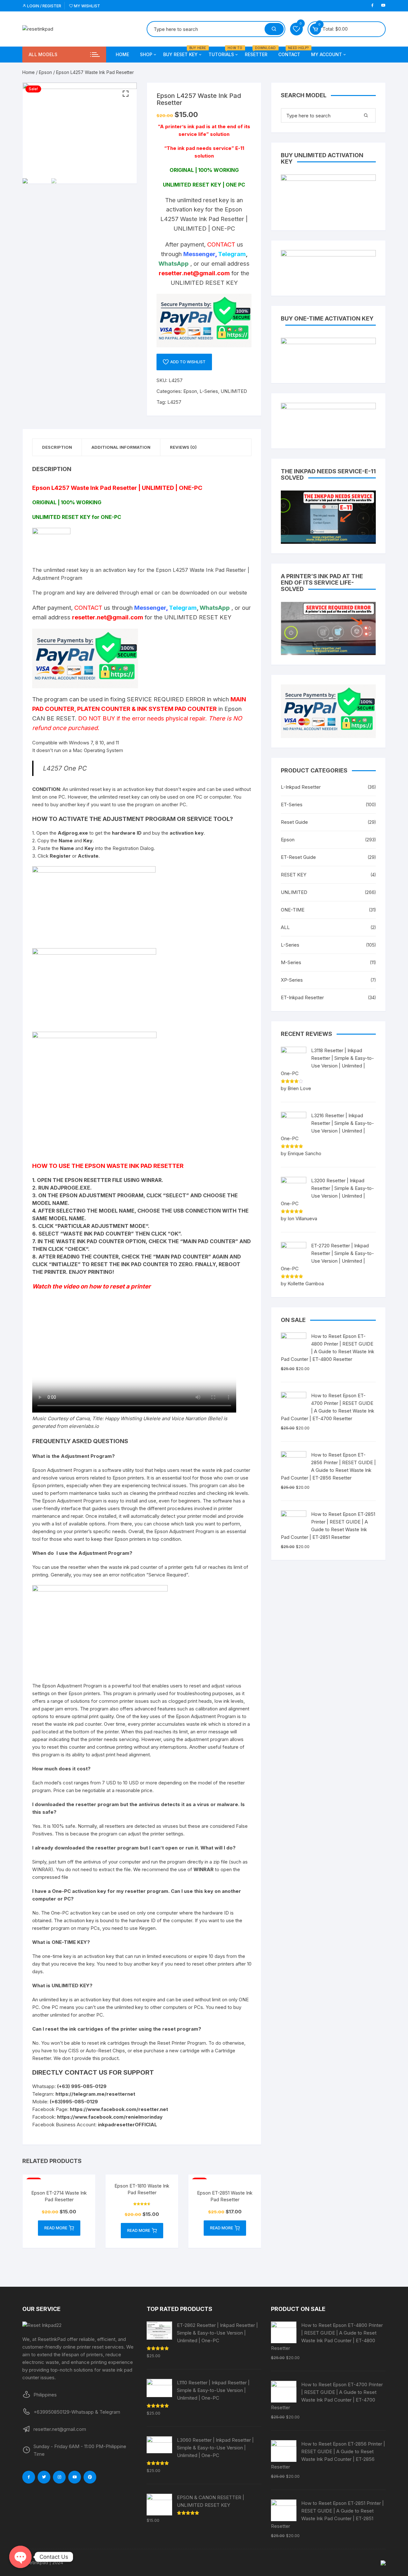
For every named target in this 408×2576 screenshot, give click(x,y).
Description (57, 447)
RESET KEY (294, 875)
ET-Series (292, 805)
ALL (285, 927)
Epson (45, 72)
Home (122, 54)
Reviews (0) (183, 447)
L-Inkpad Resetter (301, 787)
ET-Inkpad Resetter (302, 997)
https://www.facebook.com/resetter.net (119, 2109)
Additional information (121, 447)
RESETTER (259, 52)
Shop (146, 54)
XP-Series (292, 980)
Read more (56, 2228)
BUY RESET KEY (183, 52)
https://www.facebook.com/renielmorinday (110, 2117)
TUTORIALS (224, 52)
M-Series (291, 962)
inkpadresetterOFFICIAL (127, 2125)
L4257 (174, 402)
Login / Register (44, 6)
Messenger (199, 254)
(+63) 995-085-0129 (82, 2086)
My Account (327, 54)
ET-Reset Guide (298, 857)
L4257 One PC (65, 768)
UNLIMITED (234, 391)
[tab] (57, 447)
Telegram (232, 254)
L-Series (209, 391)
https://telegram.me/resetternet (95, 2094)
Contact (292, 52)
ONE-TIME (293, 910)
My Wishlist (87, 6)
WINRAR (204, 1869)
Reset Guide (294, 822)
